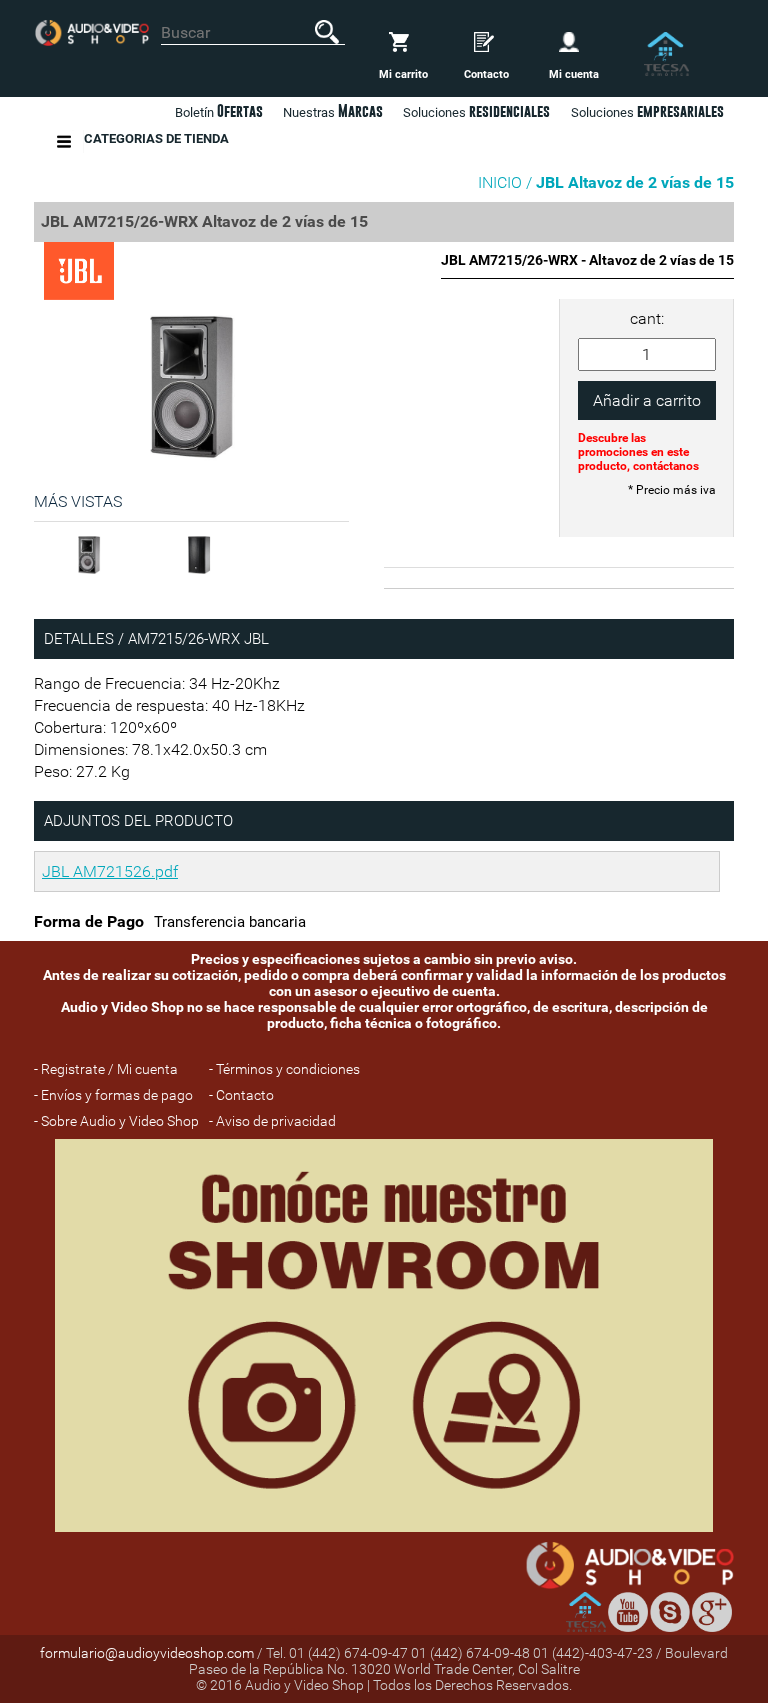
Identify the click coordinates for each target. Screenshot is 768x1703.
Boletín (219, 111)
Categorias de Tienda (156, 138)
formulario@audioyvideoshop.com (147, 1653)
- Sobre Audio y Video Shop (116, 1121)
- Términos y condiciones (284, 1069)
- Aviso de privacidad (272, 1121)
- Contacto (241, 1095)
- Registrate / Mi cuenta (106, 1069)
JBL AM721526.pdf (110, 871)
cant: (647, 318)
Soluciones (647, 111)
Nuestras (333, 111)
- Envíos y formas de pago (113, 1095)
